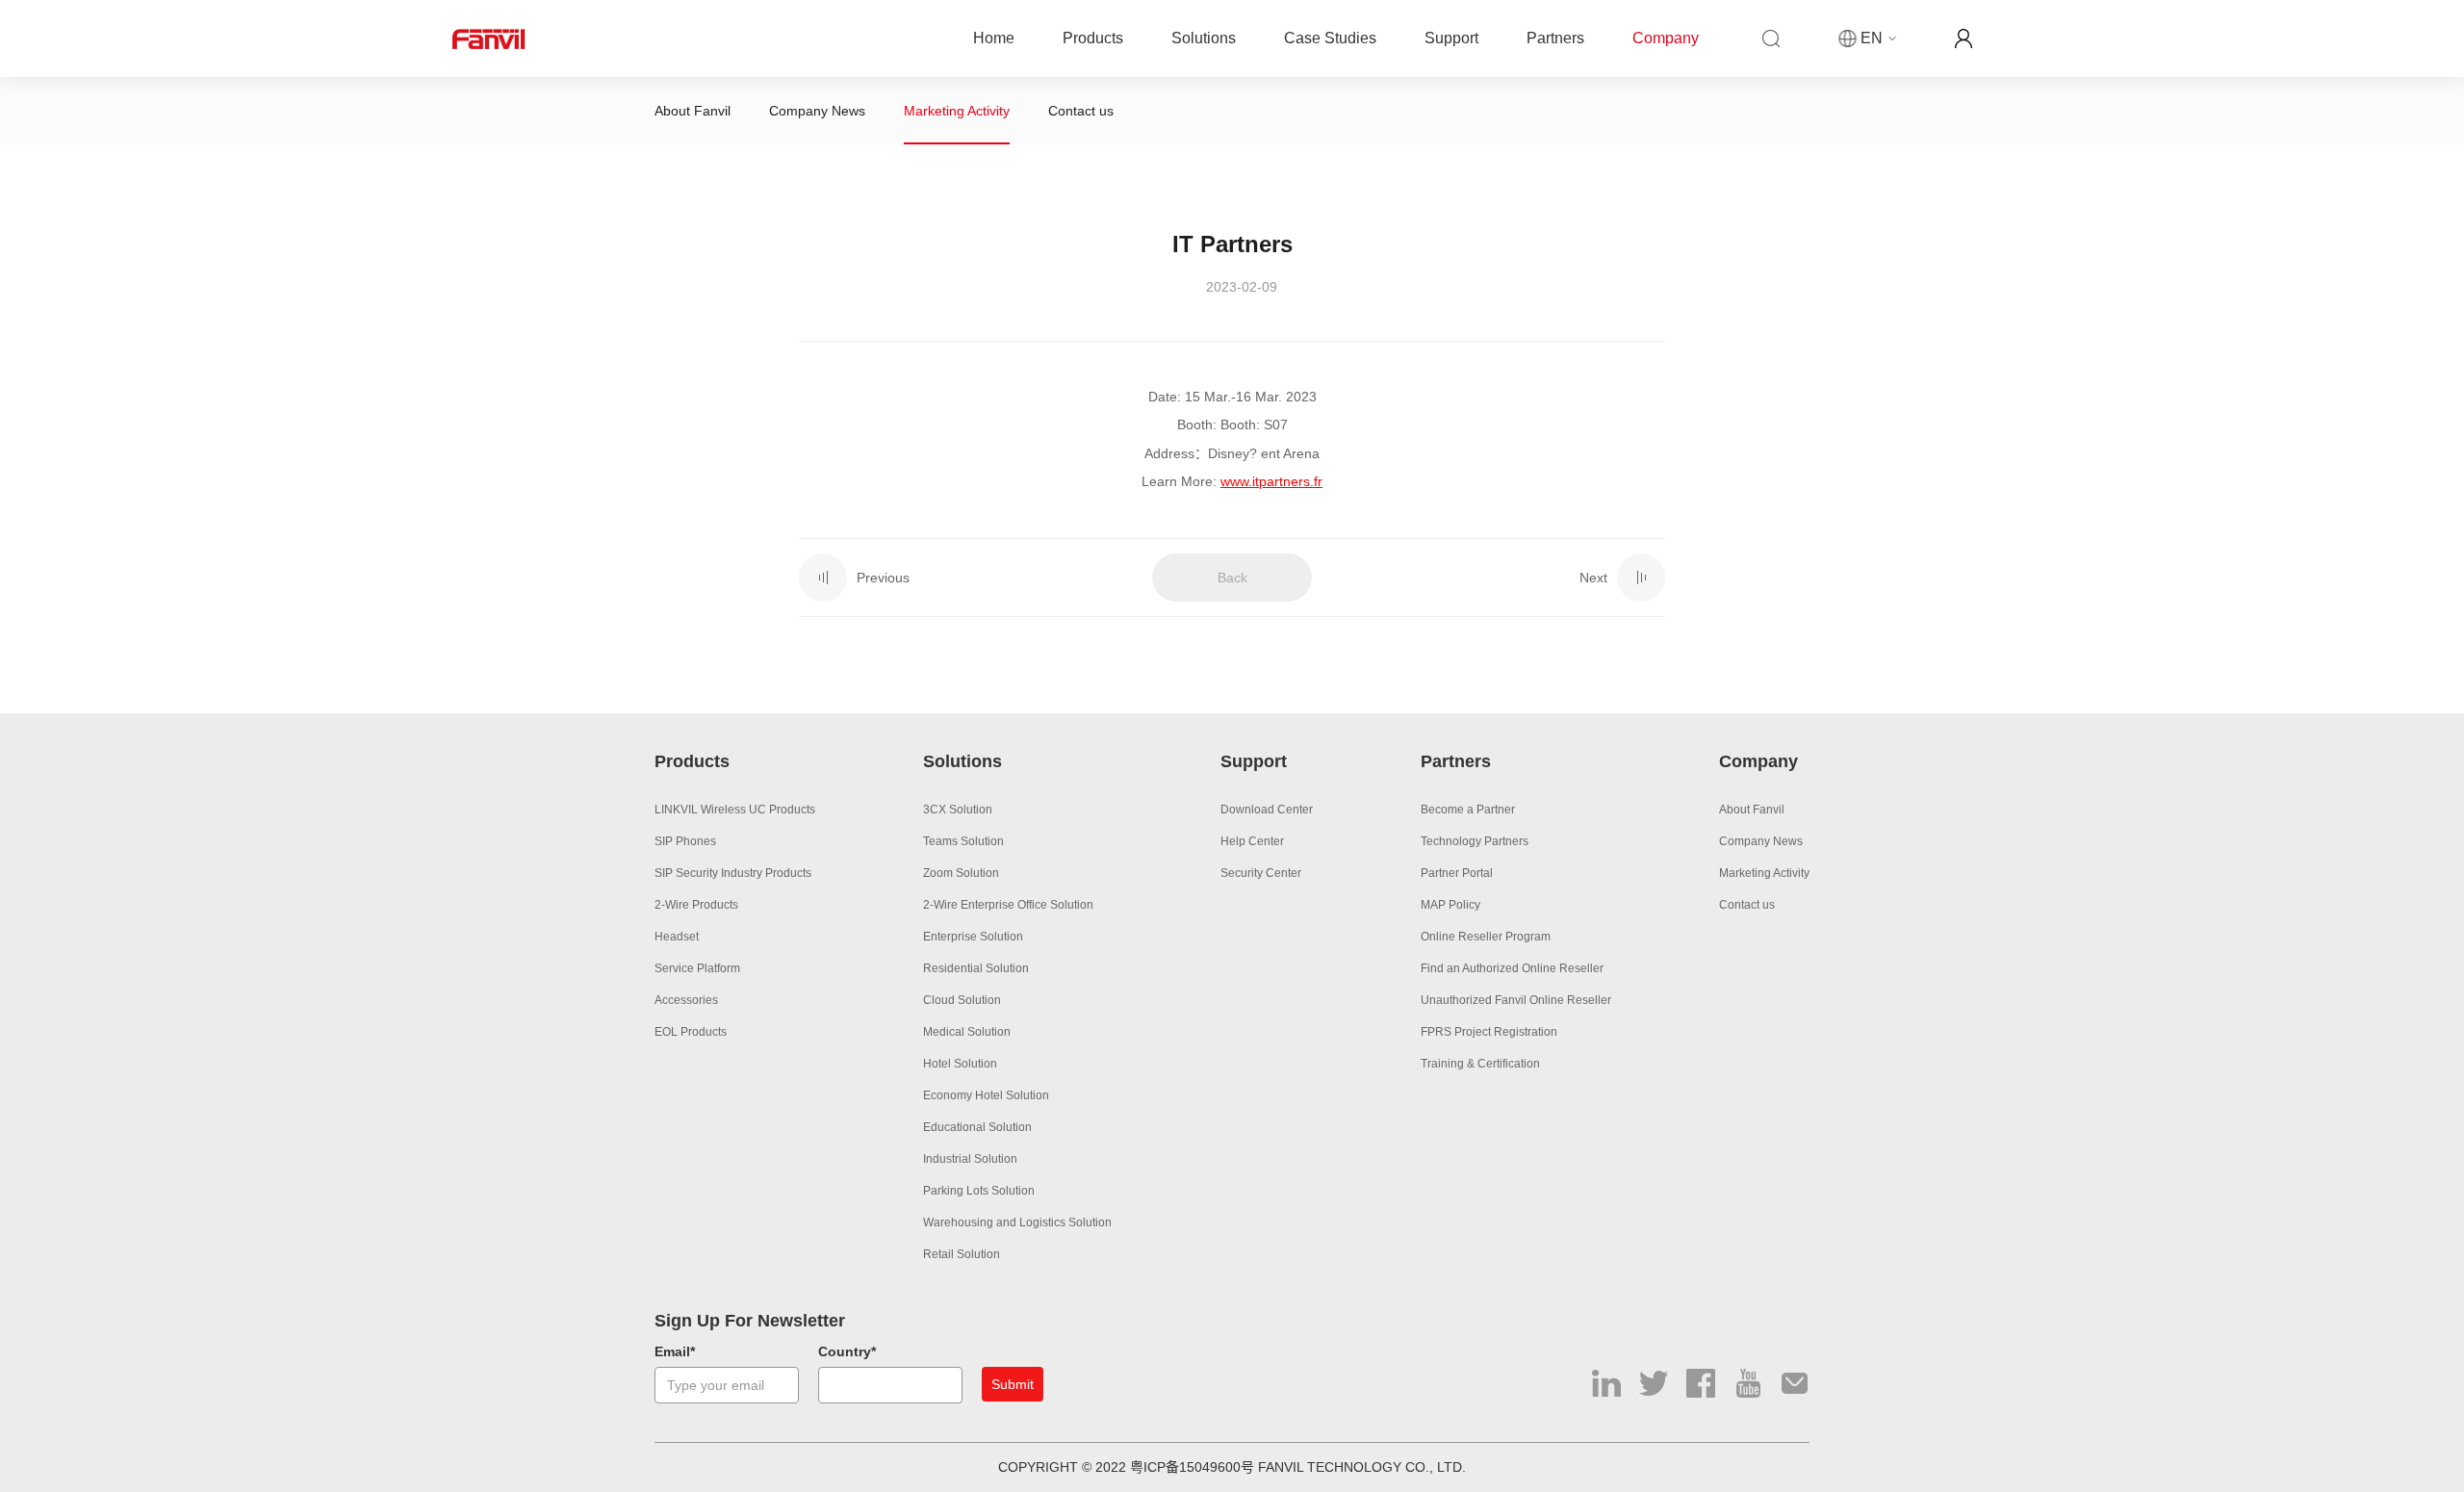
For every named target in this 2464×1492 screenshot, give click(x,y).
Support (1451, 38)
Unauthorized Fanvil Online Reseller (1516, 1000)
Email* (675, 1351)
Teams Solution (963, 841)
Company (1666, 38)
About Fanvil (693, 111)
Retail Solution (962, 1254)
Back (1232, 578)
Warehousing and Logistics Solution (1017, 1222)
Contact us (1081, 111)
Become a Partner (1468, 810)
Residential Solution (976, 968)
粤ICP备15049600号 (1192, 1467)
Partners (1555, 38)
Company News (817, 111)
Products (1093, 38)
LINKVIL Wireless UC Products (735, 810)
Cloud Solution (962, 1000)
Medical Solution (967, 1032)
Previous (883, 578)
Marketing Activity (957, 111)
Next (1593, 578)
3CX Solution (958, 810)
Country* (847, 1351)
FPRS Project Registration (1489, 1032)
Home (994, 38)
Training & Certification (1480, 1064)
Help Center (1252, 841)
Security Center (1261, 873)
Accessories (686, 1000)
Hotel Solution (960, 1064)
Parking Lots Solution (979, 1191)
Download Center (1267, 810)
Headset (677, 937)
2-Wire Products (696, 905)
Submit (1013, 1384)
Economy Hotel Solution (986, 1095)
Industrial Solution (970, 1159)
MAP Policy (1450, 905)
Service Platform (697, 968)
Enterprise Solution (973, 937)
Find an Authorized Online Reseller (1512, 968)
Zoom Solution (961, 873)
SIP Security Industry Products (733, 873)
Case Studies (1330, 38)
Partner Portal (1457, 873)
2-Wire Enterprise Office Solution (1008, 905)
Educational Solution (977, 1127)
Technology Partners (1475, 841)
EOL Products (691, 1032)
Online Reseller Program (1486, 937)
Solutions (1204, 38)
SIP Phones (685, 841)
